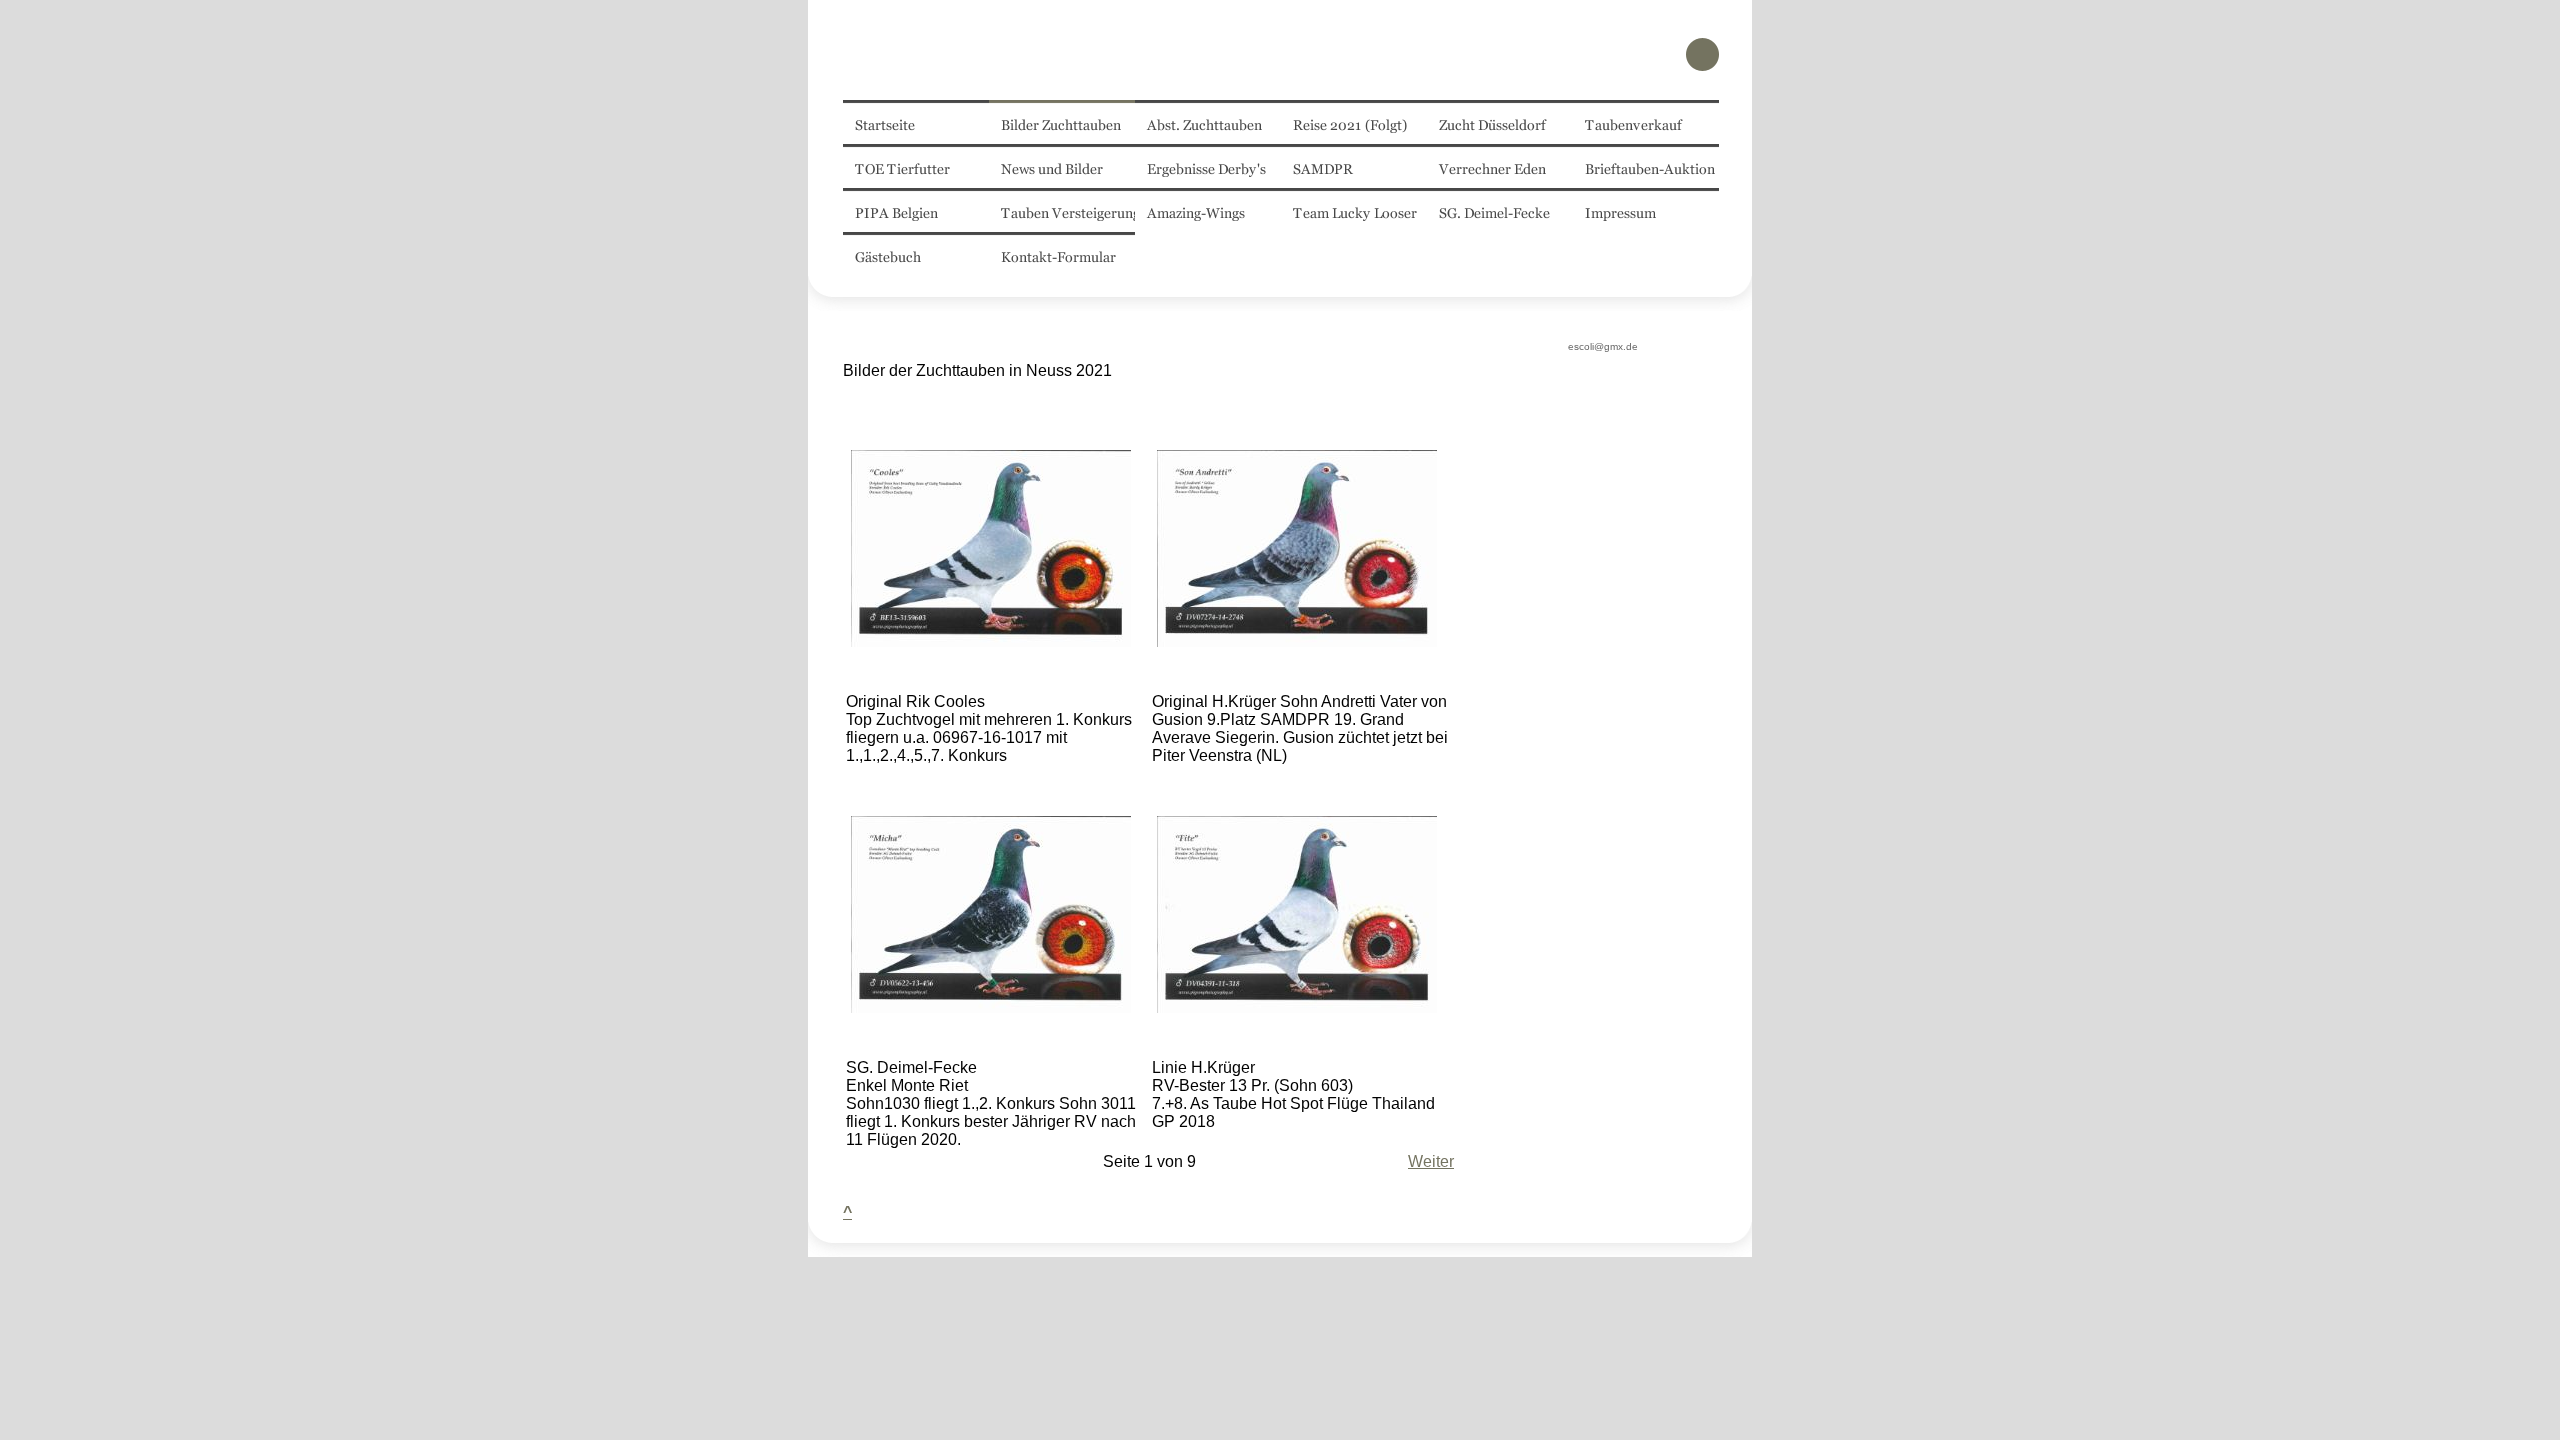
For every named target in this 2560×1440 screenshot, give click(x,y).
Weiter (1431, 1161)
